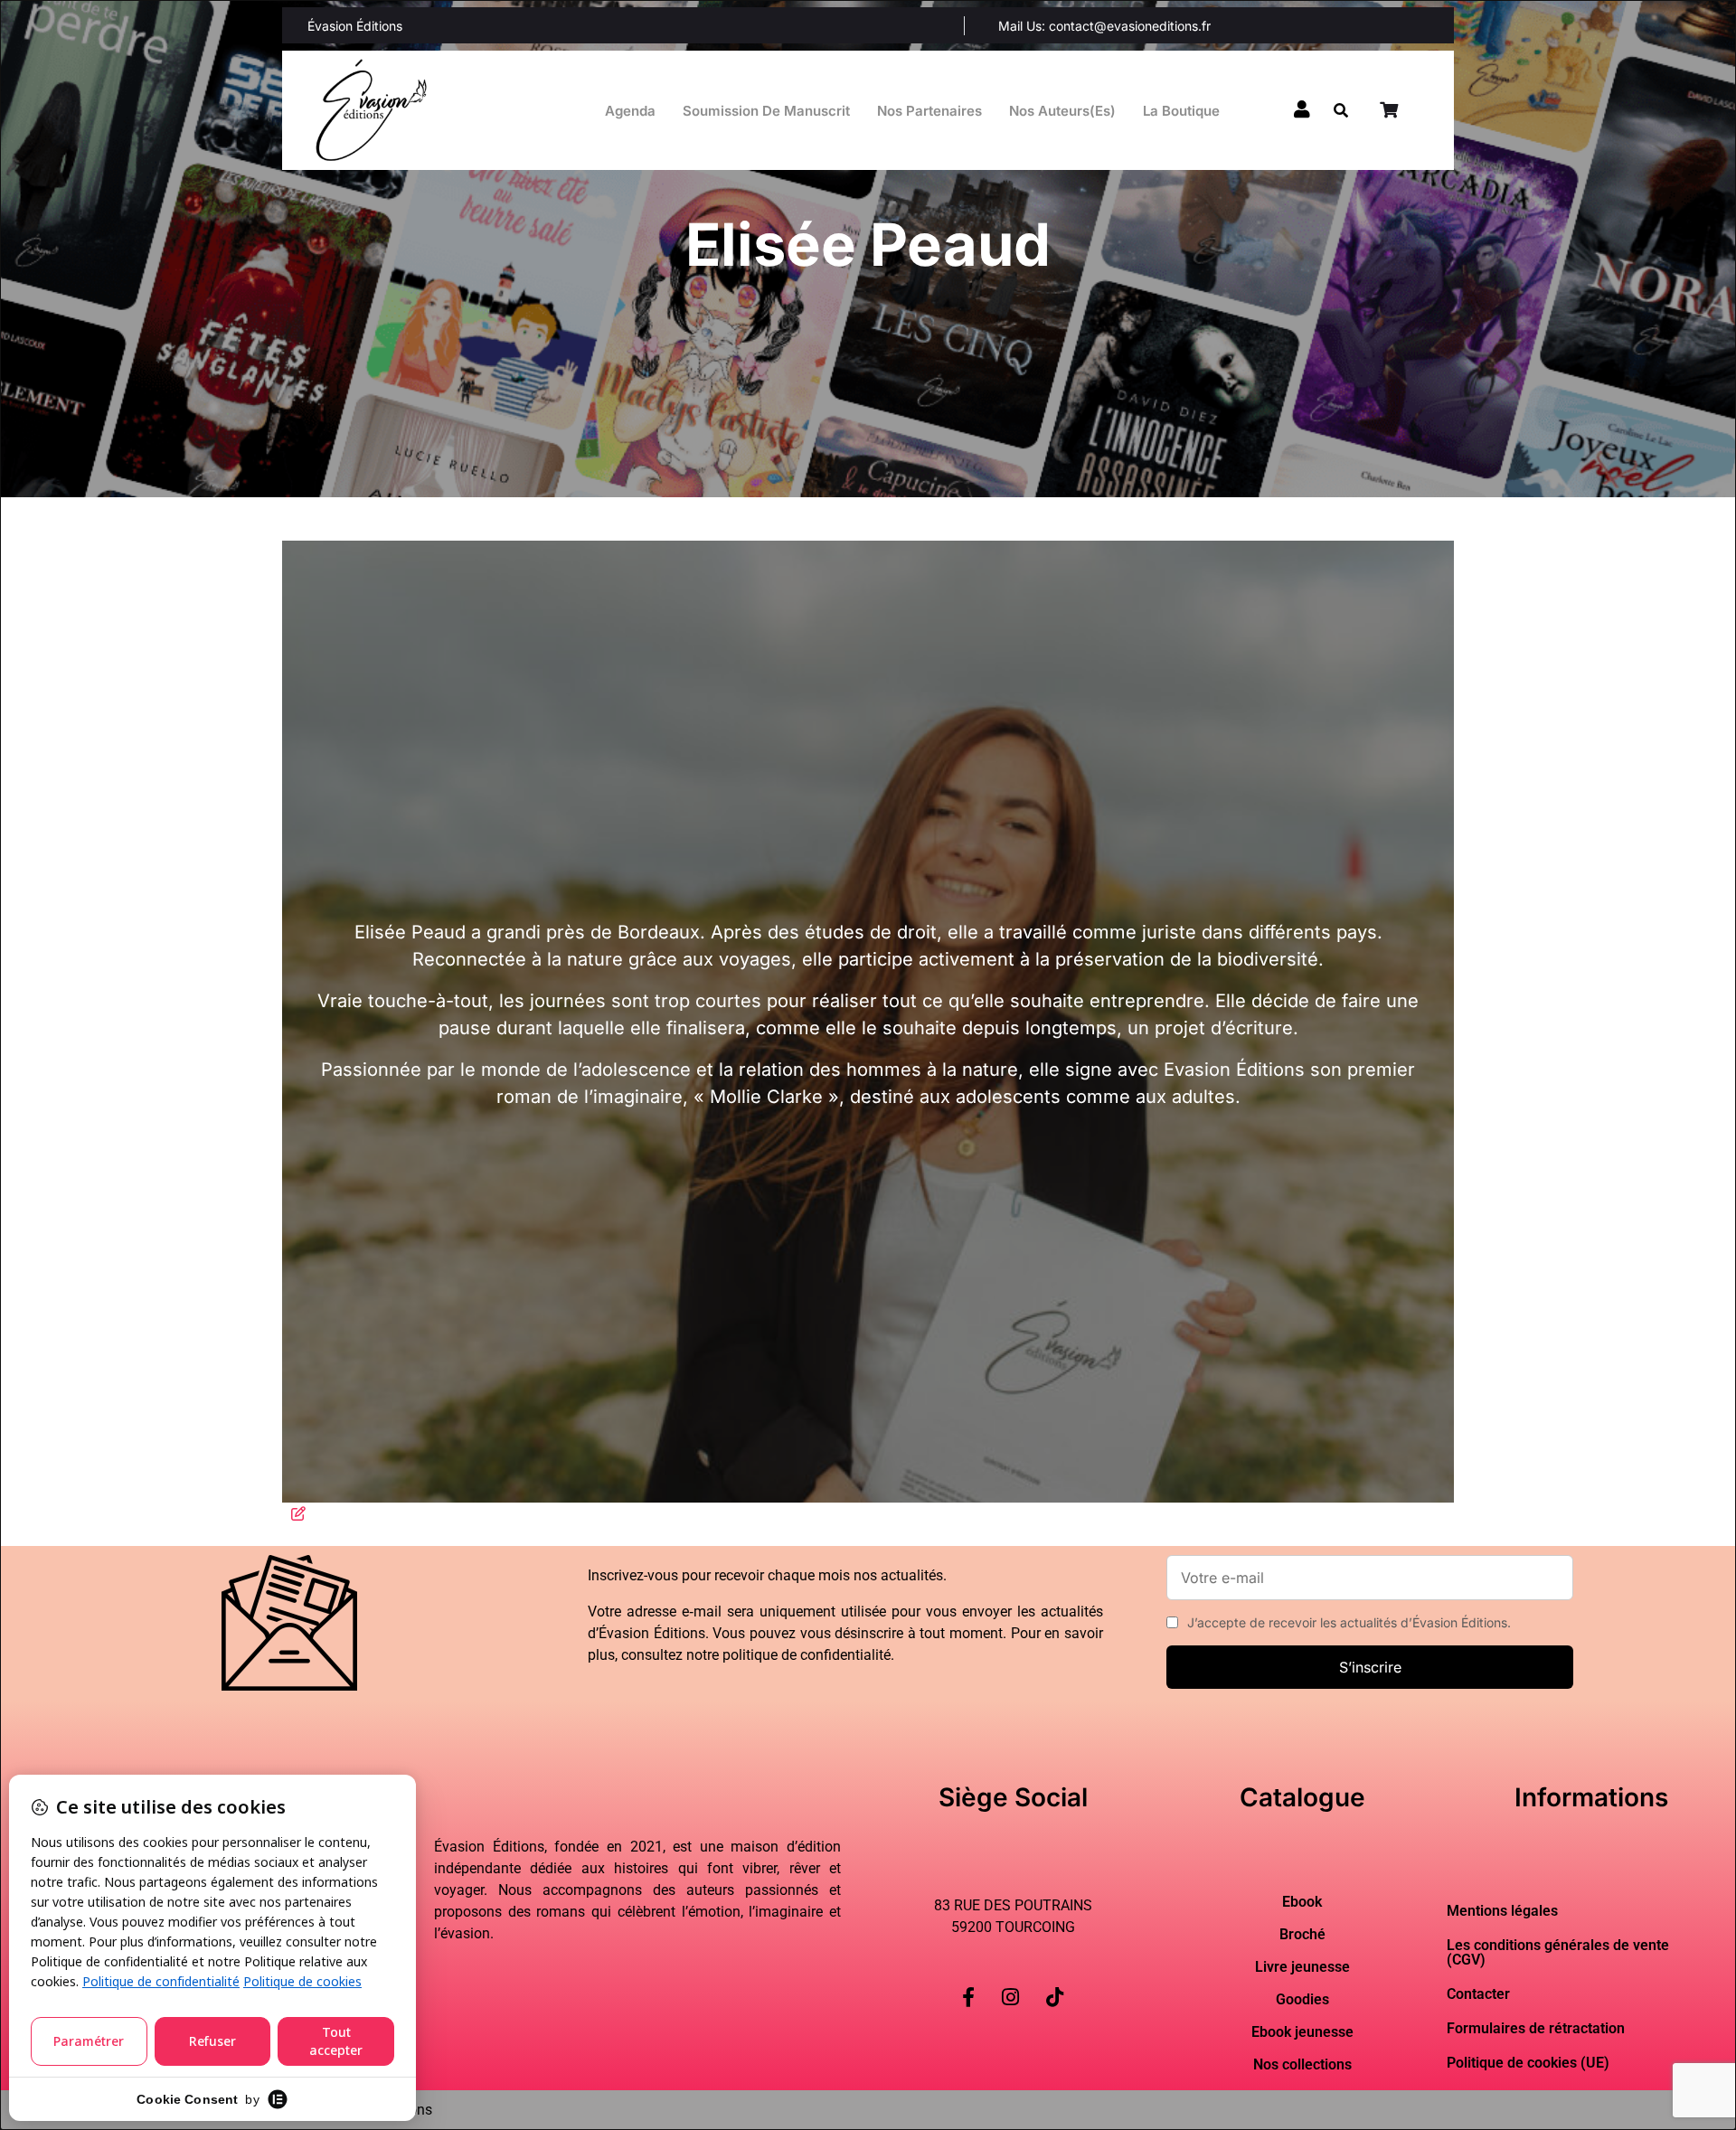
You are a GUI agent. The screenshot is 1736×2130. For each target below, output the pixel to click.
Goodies (1302, 2000)
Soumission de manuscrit (766, 111)
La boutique (1181, 111)
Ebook (1302, 1902)
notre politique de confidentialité (788, 1655)
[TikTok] (1055, 1983)
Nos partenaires (929, 111)
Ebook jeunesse (1302, 2032)
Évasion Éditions (355, 26)
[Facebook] (968, 1983)
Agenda (630, 111)
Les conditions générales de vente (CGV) (1558, 1952)
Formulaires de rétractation (1536, 2028)
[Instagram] (1010, 1983)
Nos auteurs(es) (1062, 111)
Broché (1302, 1935)
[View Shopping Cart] (1391, 110)
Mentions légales (1502, 1911)
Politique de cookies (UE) (1528, 2063)
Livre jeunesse (1302, 1967)
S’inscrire (1370, 1667)
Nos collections (1302, 2065)
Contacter (1478, 1994)
